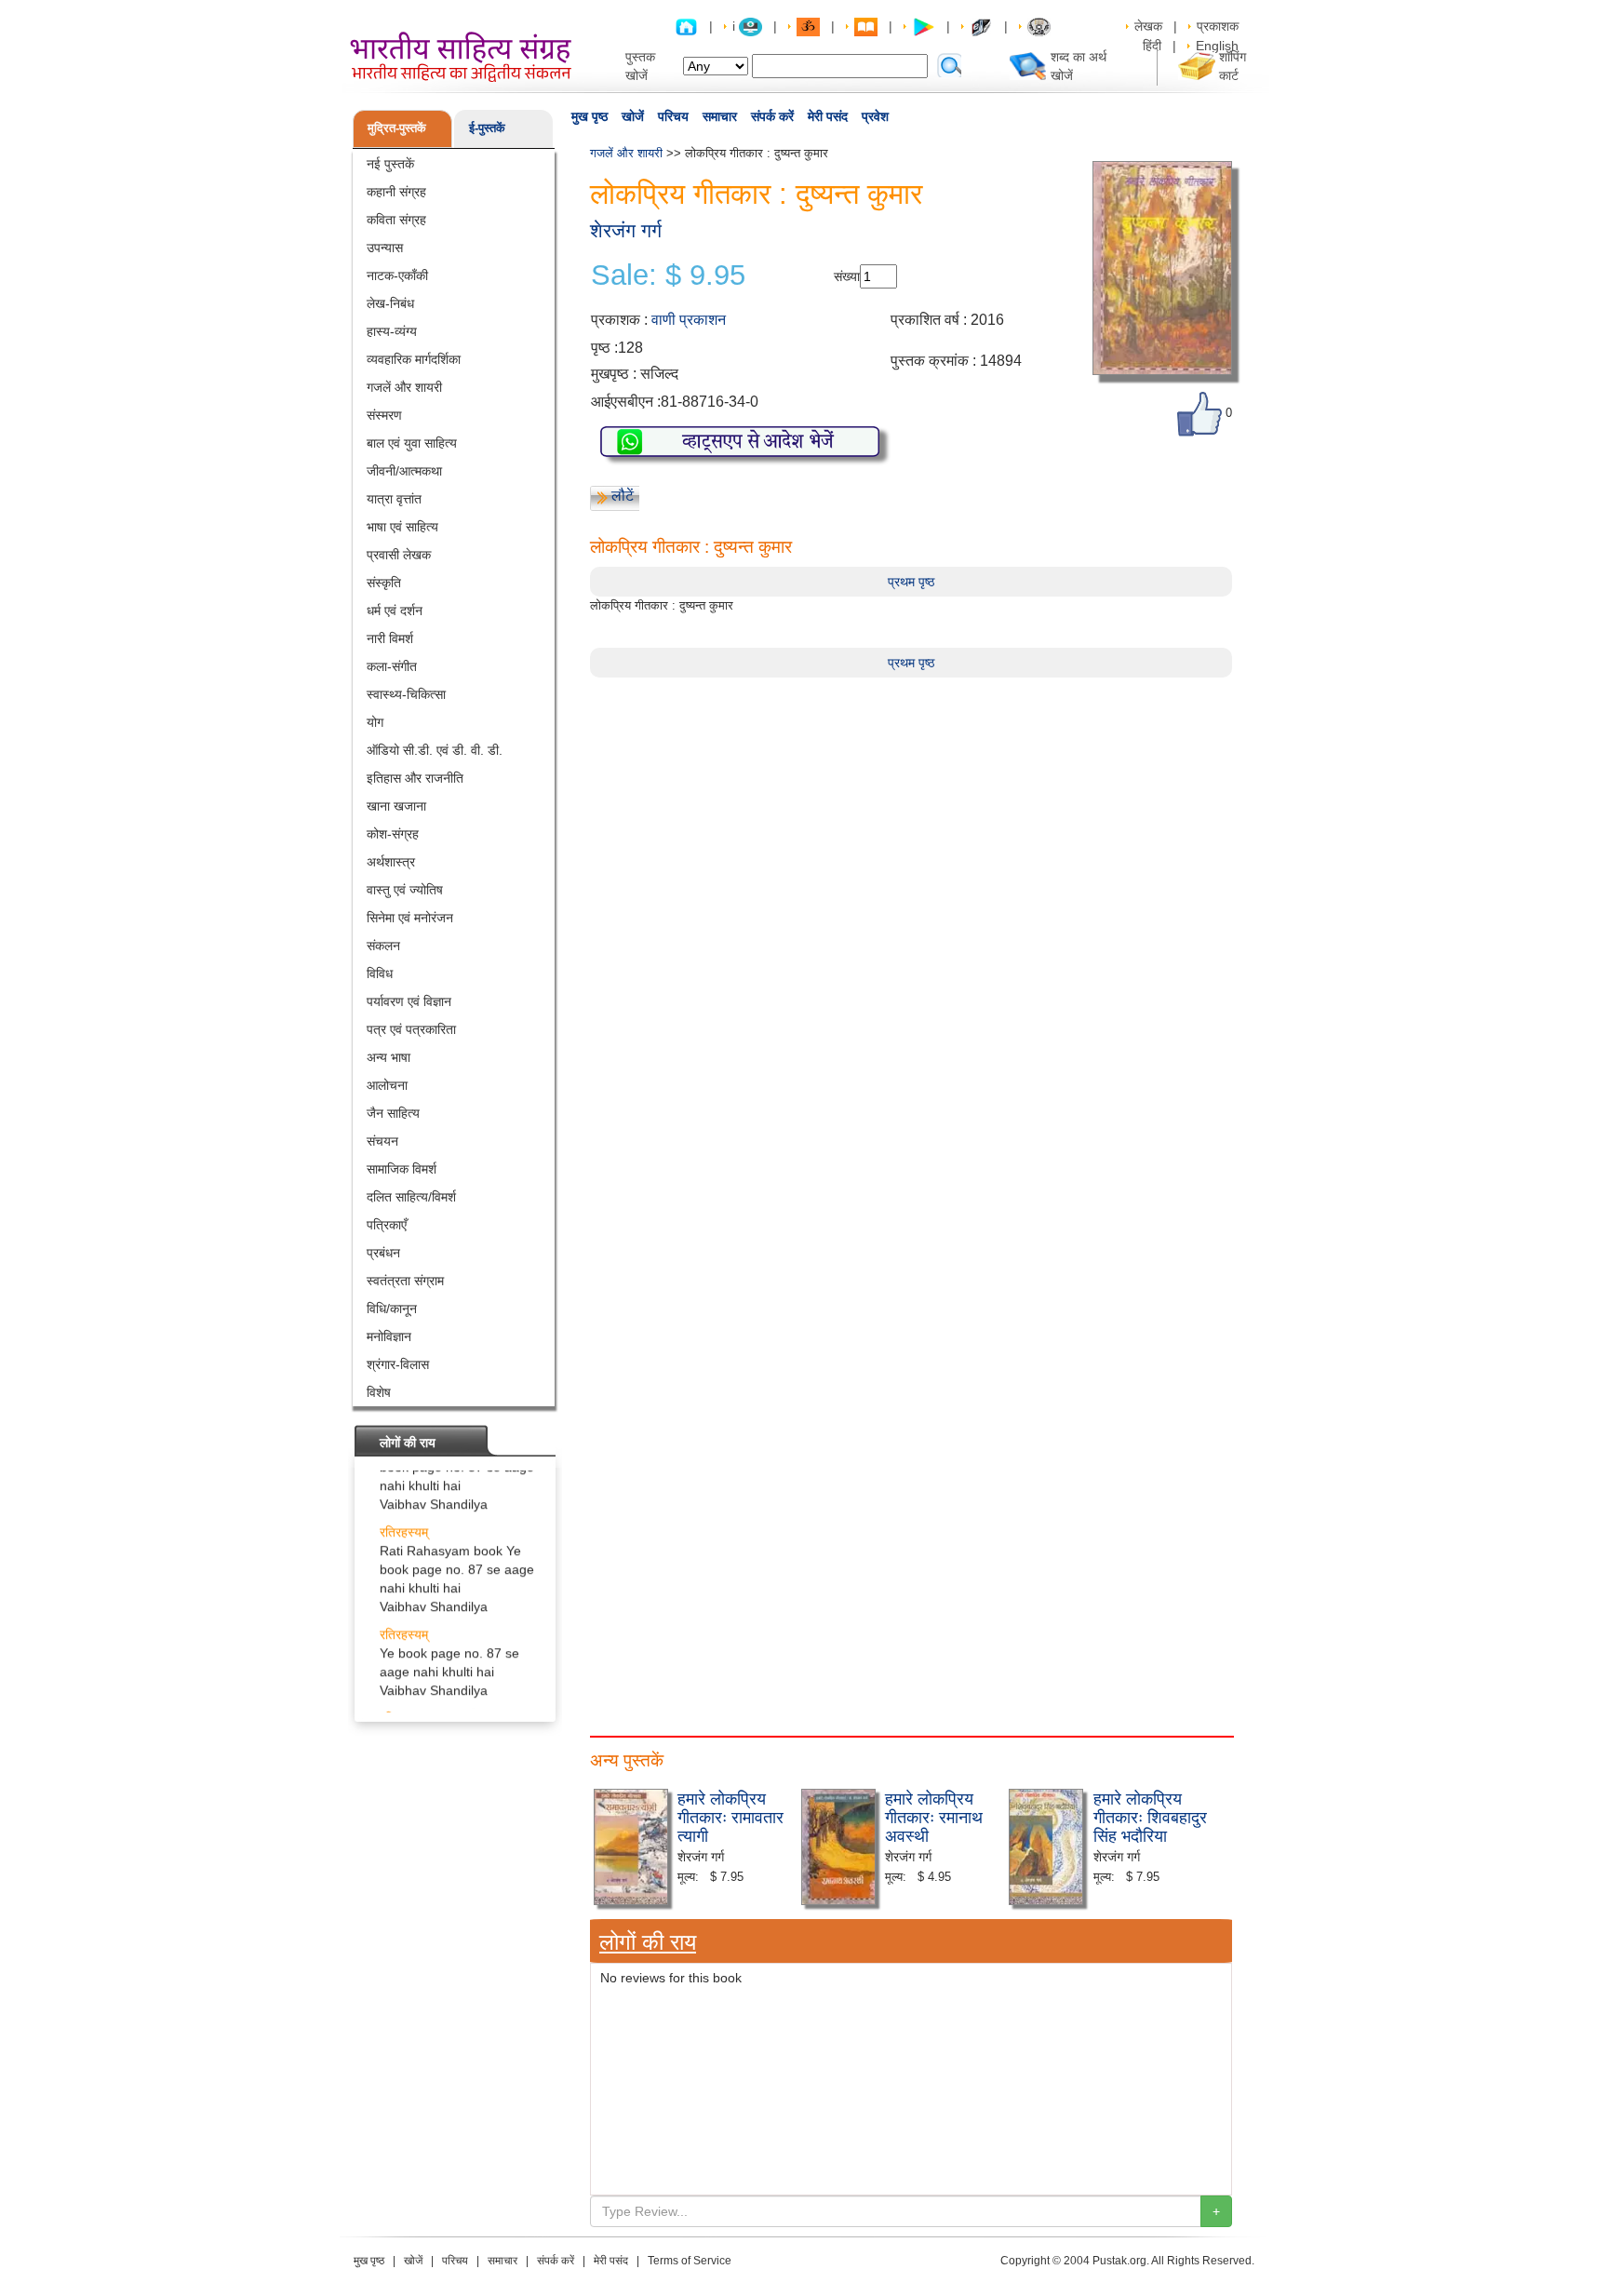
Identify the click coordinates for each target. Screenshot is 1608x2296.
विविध (380, 973)
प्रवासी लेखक (399, 555)
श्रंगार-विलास (398, 1364)
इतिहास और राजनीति (415, 778)
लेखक (1148, 26)
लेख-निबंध (390, 303)
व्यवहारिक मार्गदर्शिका (414, 359)
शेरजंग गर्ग (626, 230)
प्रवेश (875, 116)
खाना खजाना (396, 806)
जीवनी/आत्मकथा (404, 471)
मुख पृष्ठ (590, 116)
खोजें (633, 116)
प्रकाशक (1218, 26)
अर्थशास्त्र (391, 862)
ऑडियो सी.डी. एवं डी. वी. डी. (435, 750)
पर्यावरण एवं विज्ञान (409, 1001)
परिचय (673, 116)
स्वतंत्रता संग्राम (405, 1281)
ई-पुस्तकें (487, 128)
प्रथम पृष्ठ (911, 582)
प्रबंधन (383, 1253)
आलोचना (387, 1085)
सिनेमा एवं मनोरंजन (410, 918)
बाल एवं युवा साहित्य (412, 443)
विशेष (379, 1392)
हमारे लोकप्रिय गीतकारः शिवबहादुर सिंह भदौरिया (1150, 1816)
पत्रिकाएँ (387, 1225)
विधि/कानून (392, 1309)
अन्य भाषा (389, 1057)
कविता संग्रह (396, 220)
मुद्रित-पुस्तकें (397, 128)
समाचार (720, 116)
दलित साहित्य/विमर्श (411, 1197)
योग (375, 722)
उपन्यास (385, 248)
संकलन (383, 946)
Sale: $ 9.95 (668, 275)
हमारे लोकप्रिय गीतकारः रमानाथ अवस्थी (934, 1816)
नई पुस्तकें (390, 164)
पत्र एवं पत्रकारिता (411, 1029)
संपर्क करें (772, 116)
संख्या (847, 276)
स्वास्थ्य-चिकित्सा (406, 694)
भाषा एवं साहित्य (402, 527)
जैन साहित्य (393, 1113)
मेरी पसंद (828, 116)
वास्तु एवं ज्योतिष (405, 890)
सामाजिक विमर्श (402, 1169)
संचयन (382, 1141)
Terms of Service (690, 2261)
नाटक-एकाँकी (397, 275)
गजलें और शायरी (404, 387)
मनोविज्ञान (389, 1336)
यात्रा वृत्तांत (394, 499)
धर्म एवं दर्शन (395, 611)
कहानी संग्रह (396, 192)
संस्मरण (384, 415)
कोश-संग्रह (393, 834)
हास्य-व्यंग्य (392, 331)
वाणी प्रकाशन (689, 320)
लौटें (623, 496)
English (1217, 46)
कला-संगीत (392, 666)
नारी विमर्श (390, 638)
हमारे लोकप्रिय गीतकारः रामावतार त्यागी (730, 1816)
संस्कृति (384, 583)
